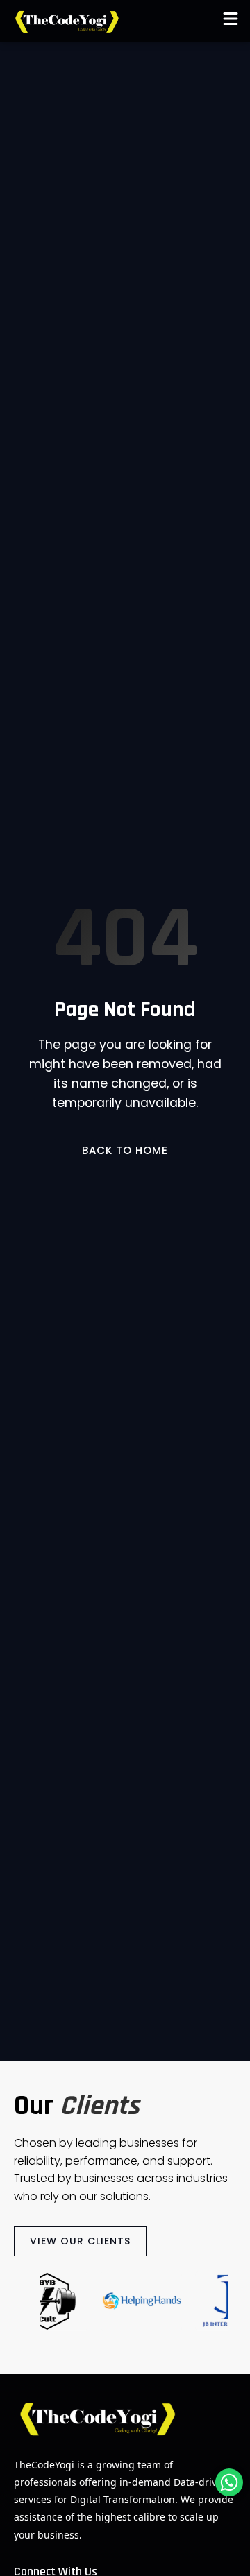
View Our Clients (80, 2241)
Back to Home (125, 1150)
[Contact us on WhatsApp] (229, 2482)
